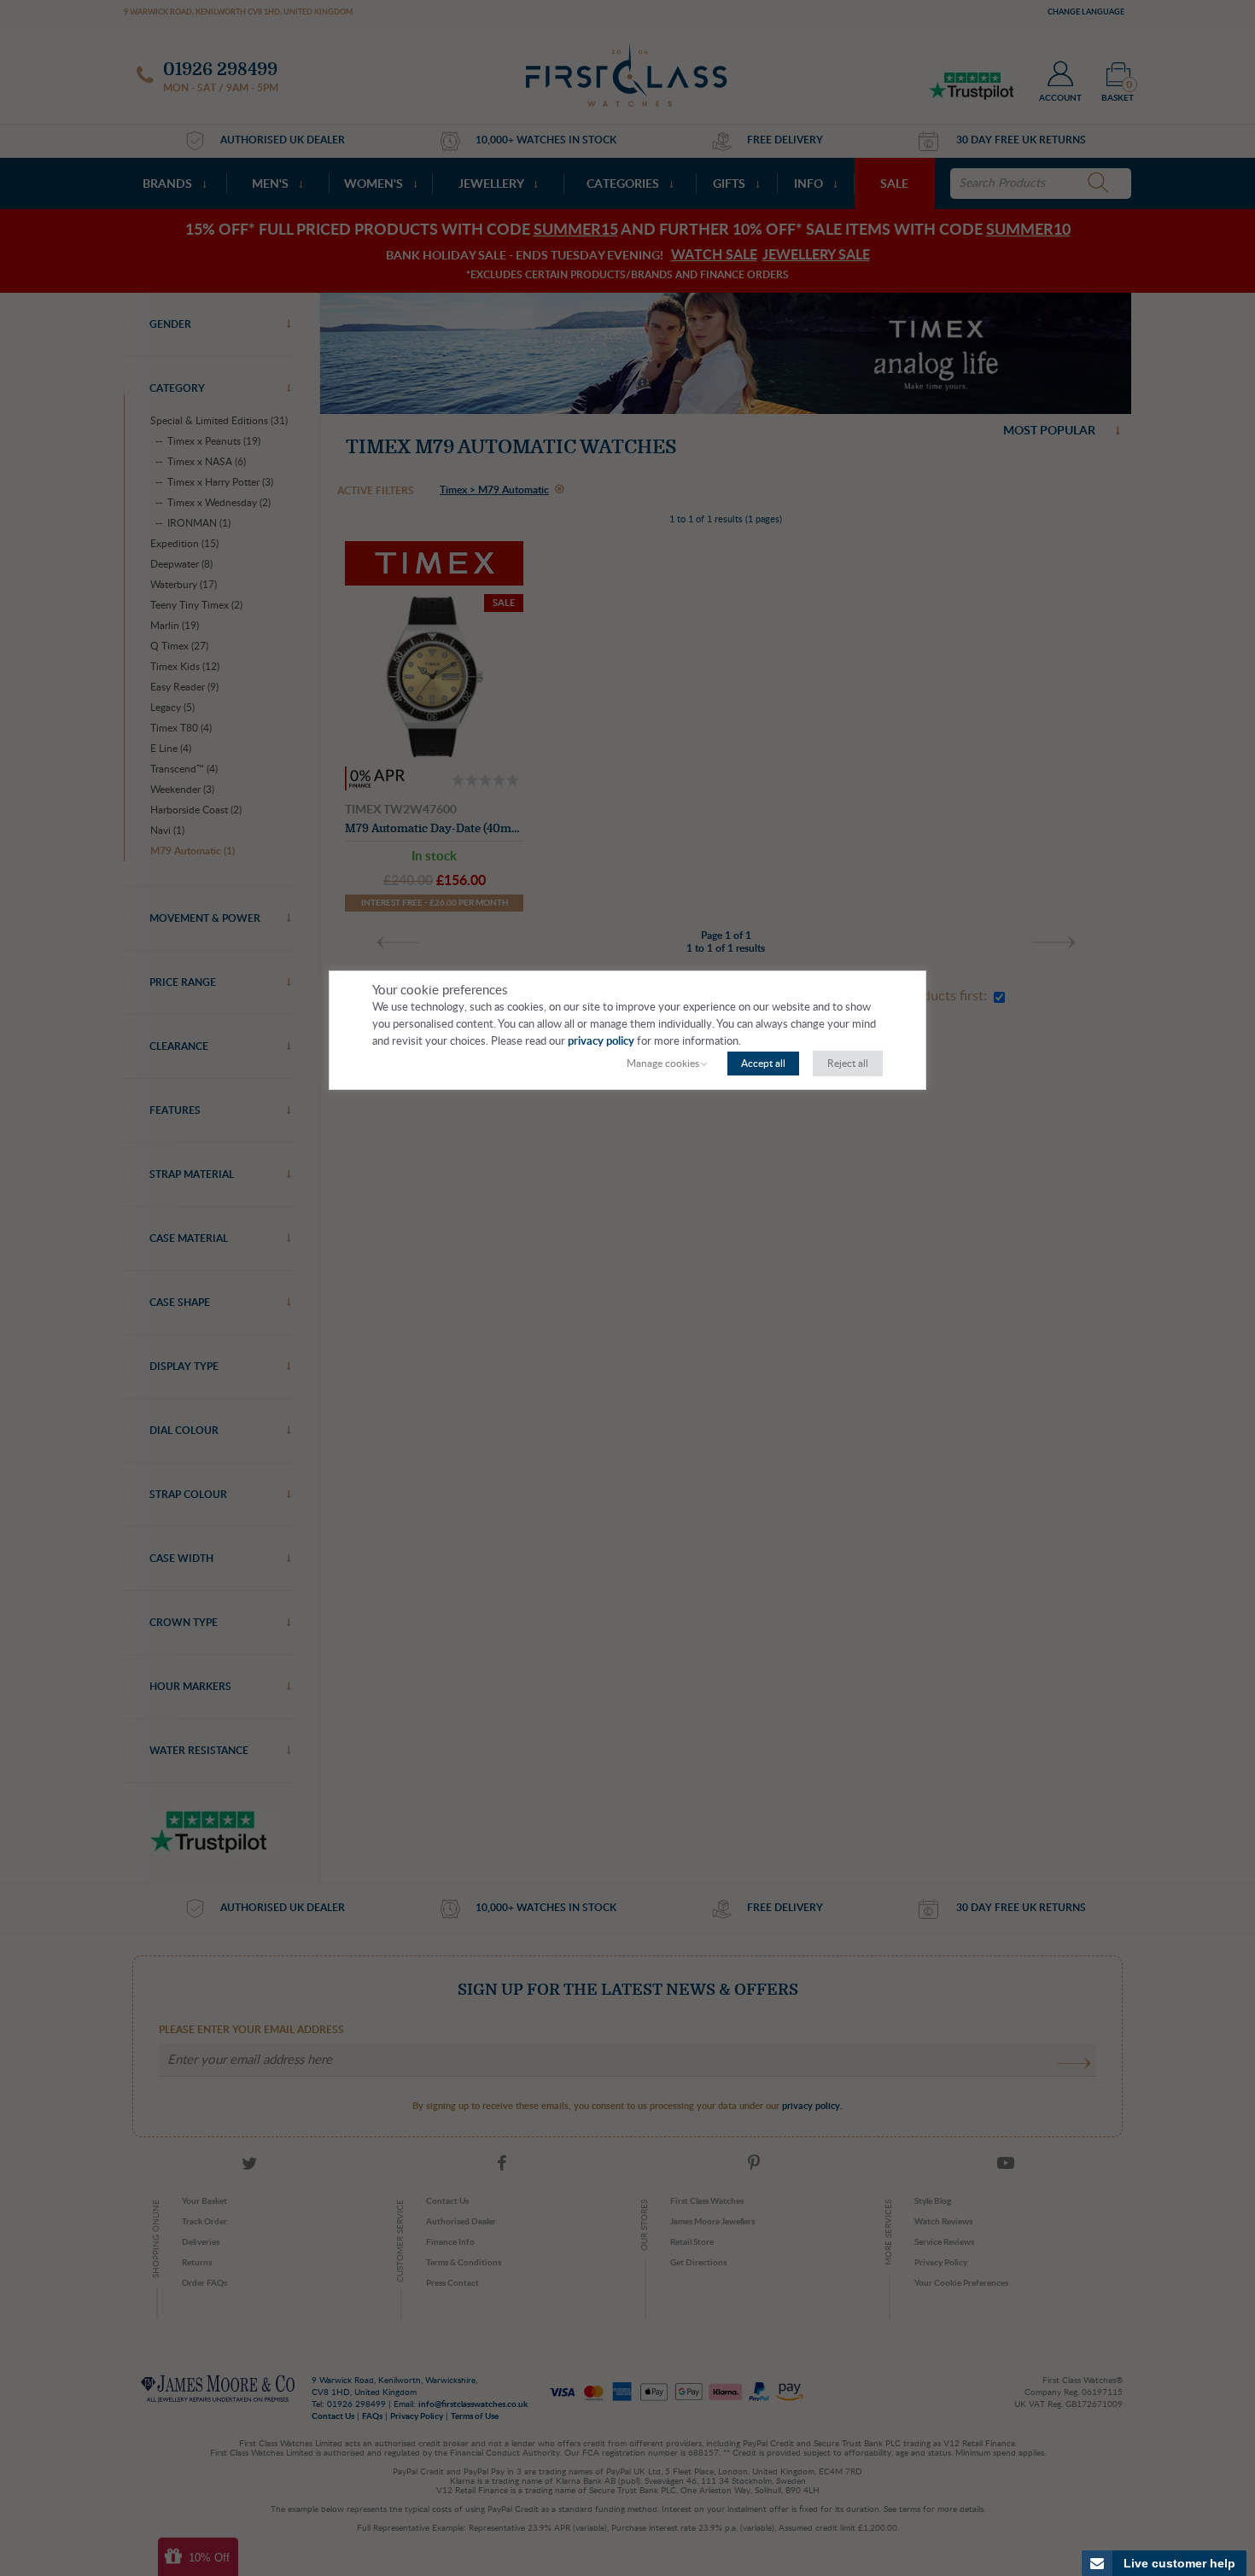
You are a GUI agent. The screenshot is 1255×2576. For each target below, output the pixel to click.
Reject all (848, 1064)
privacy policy (601, 1042)
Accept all (763, 1064)
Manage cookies (663, 1064)
